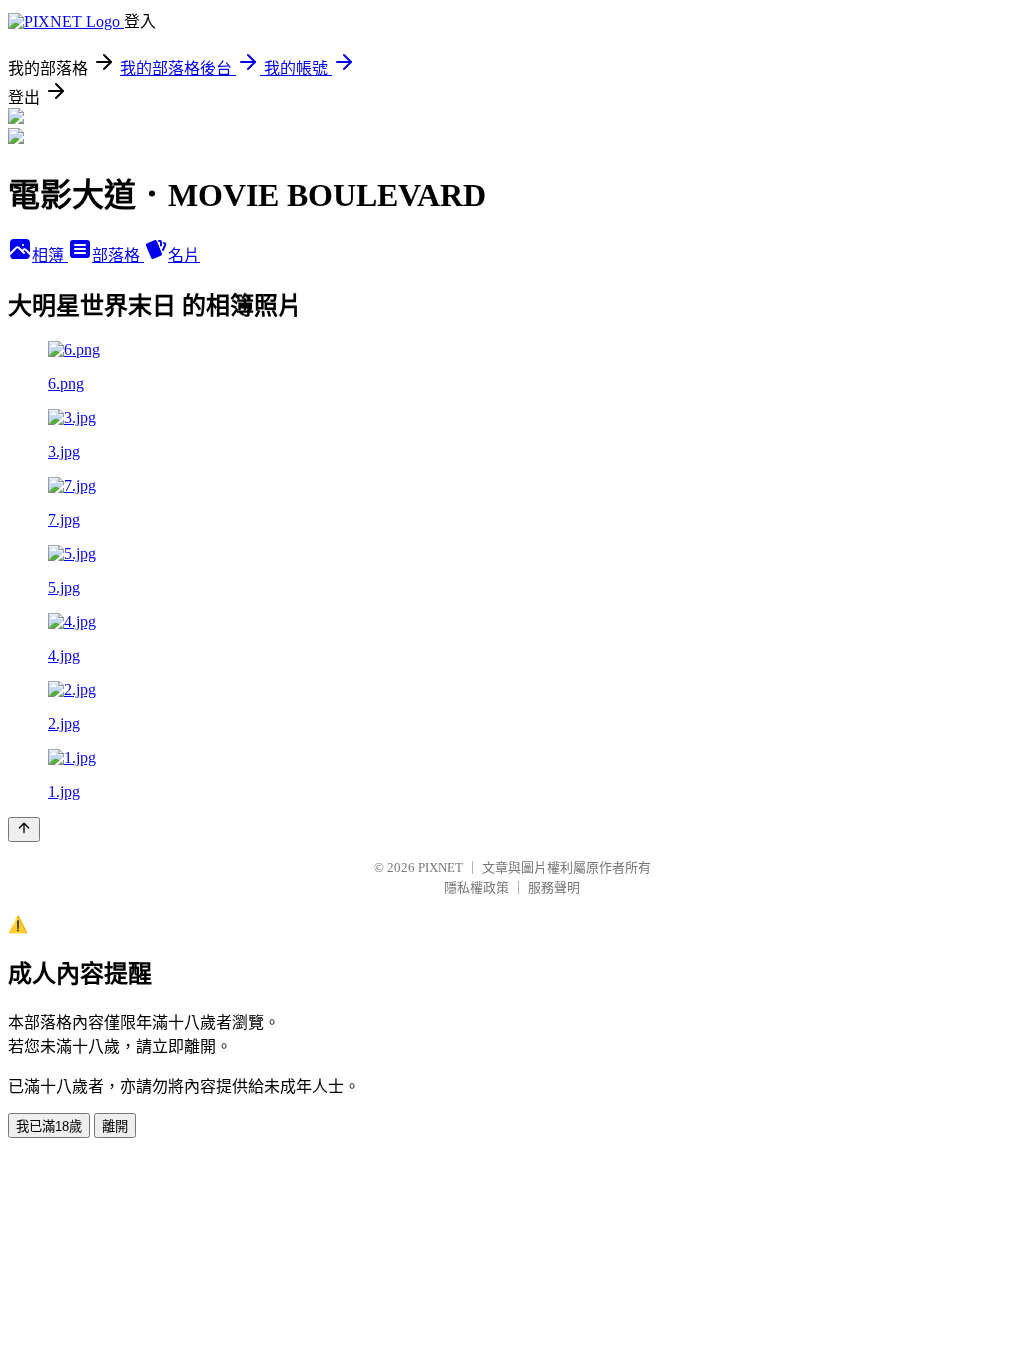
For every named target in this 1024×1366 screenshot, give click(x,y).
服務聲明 (554, 887)
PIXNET (440, 867)
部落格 (118, 255)
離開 (115, 1126)
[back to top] (24, 829)
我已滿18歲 (49, 1126)
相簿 (50, 255)
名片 (184, 255)
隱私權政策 (476, 887)
